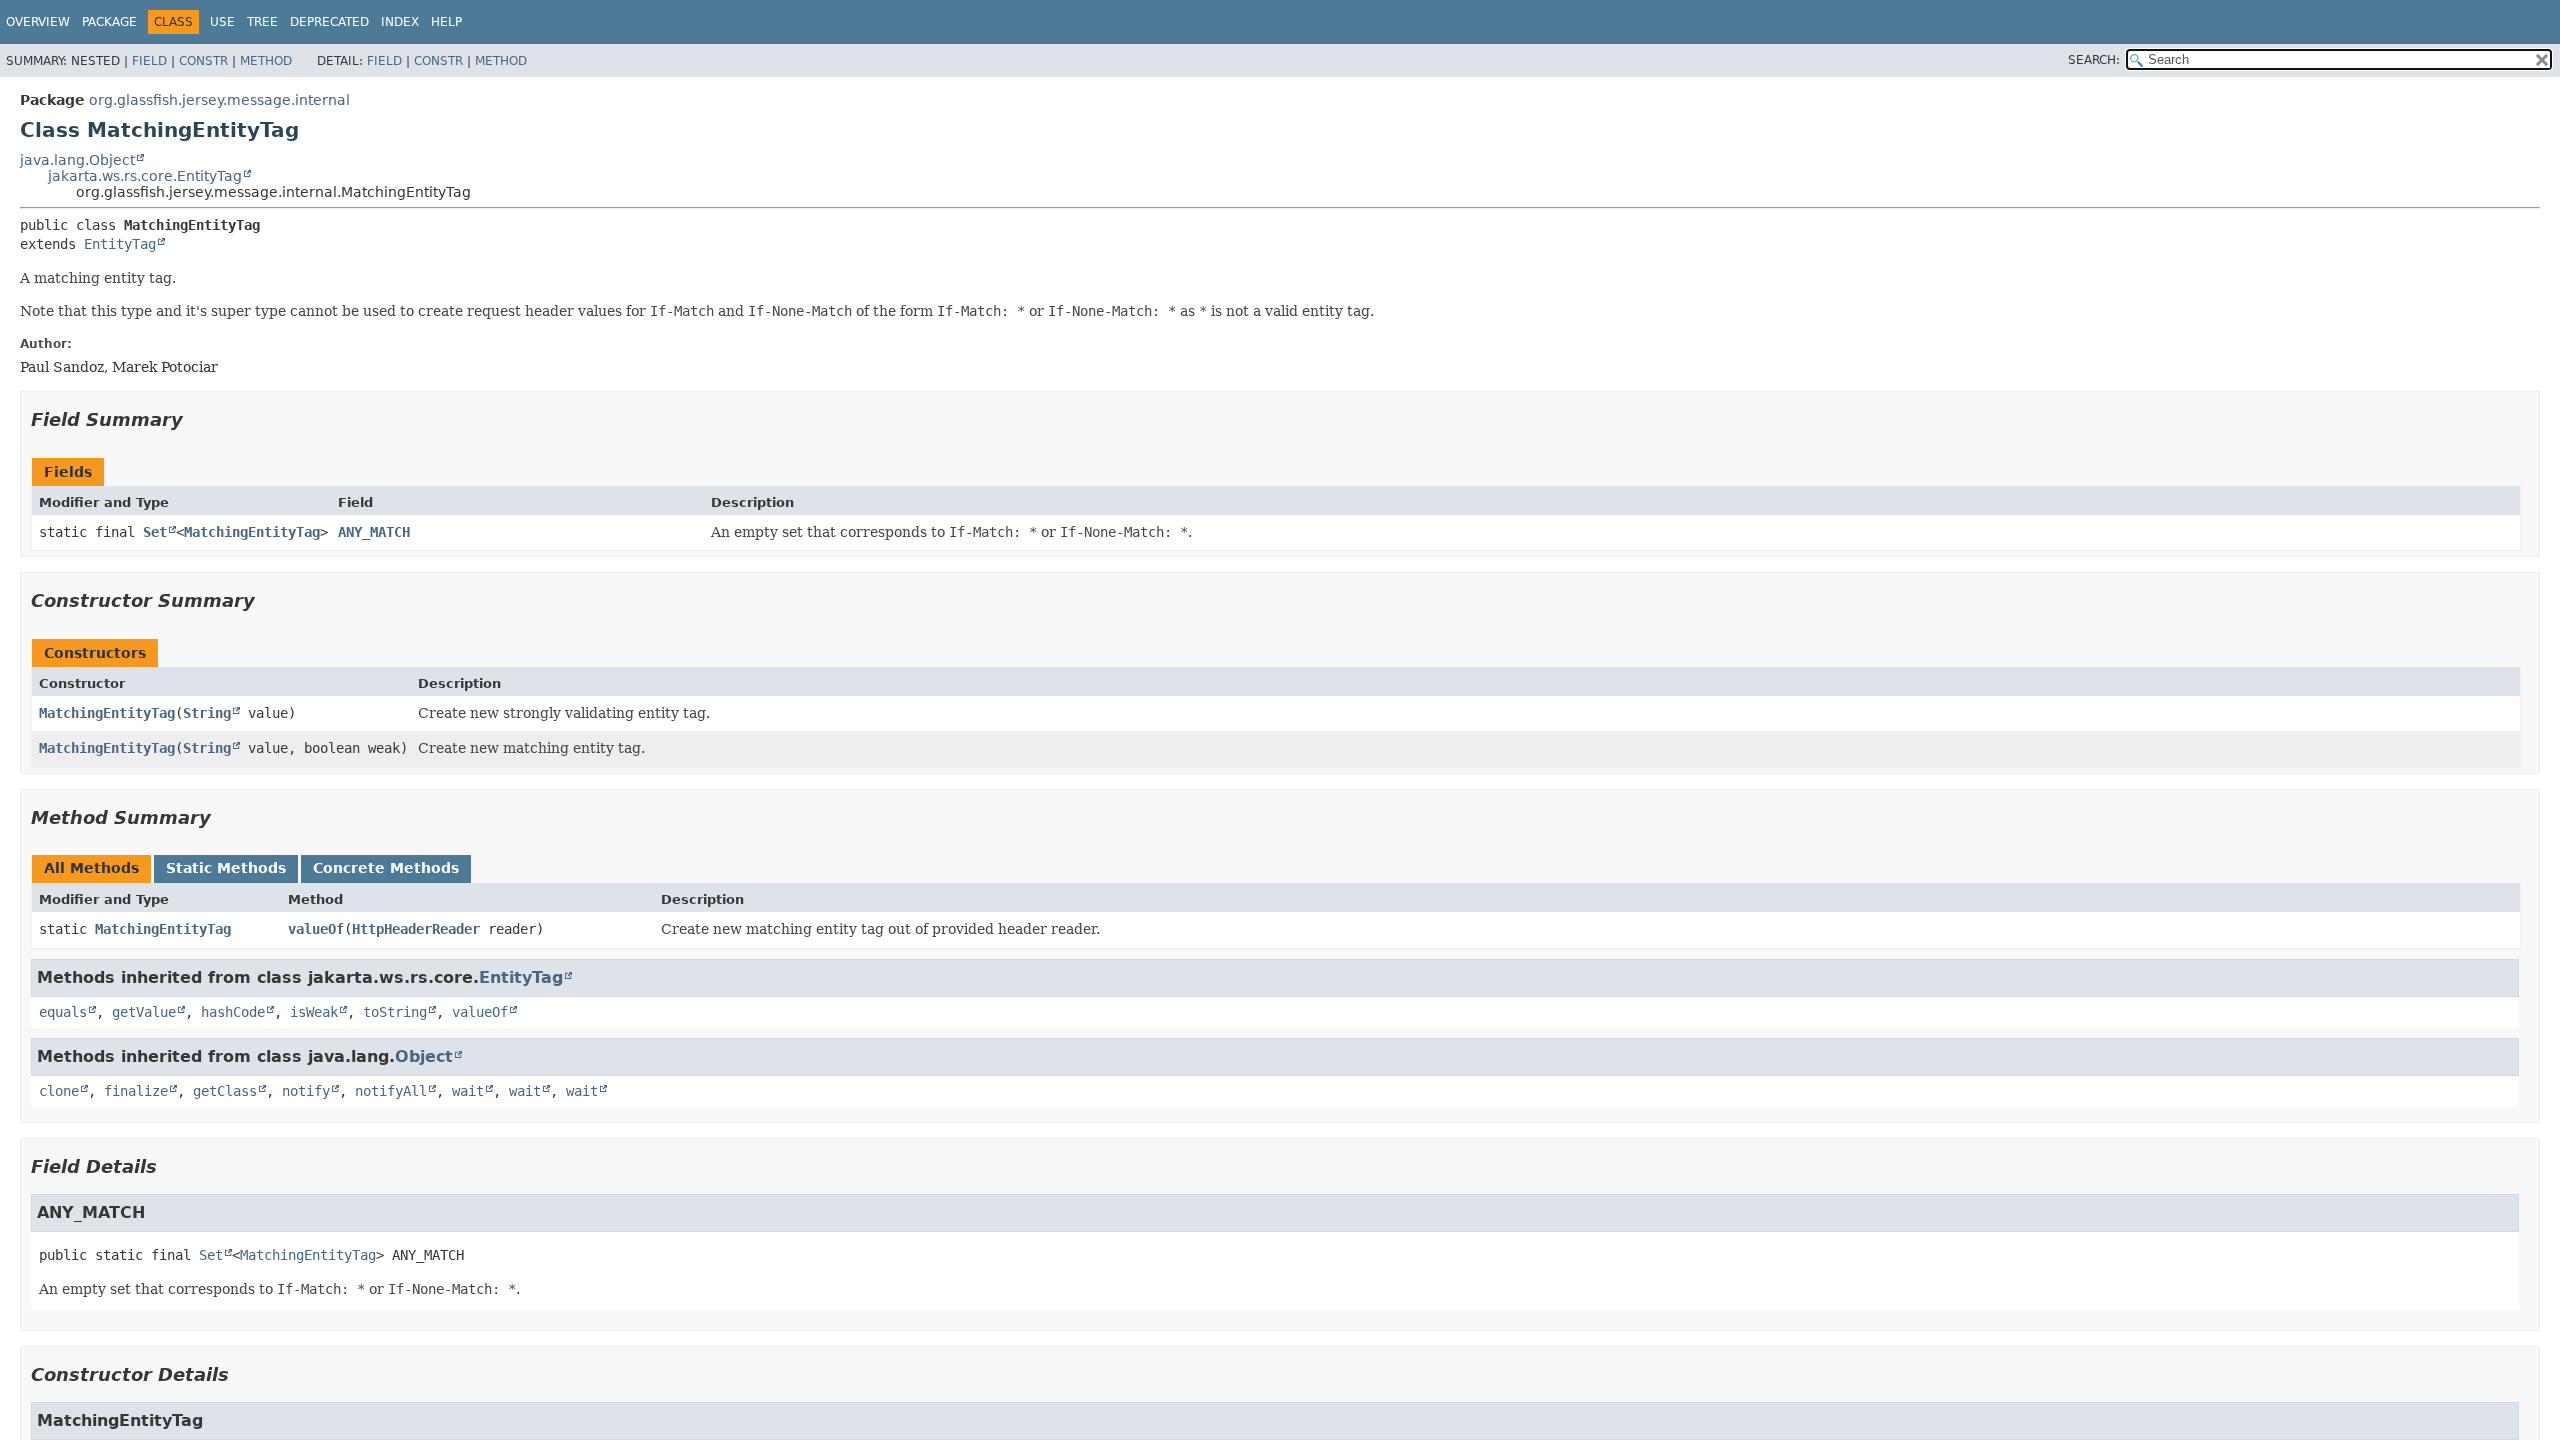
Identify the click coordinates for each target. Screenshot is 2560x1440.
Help (446, 22)
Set (155, 532)
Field (149, 61)
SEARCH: (2094, 60)
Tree (262, 22)
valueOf (316, 929)
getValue (144, 1012)
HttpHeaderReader (416, 929)
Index (400, 22)
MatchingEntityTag (252, 532)
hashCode (233, 1012)
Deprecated (329, 22)
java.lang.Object (77, 160)
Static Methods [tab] (226, 868)
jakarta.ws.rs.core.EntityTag (145, 176)
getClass (225, 1091)
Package (109, 22)
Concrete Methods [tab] (386, 868)
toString (395, 1012)
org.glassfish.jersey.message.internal (219, 100)
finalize (136, 1091)
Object (424, 1056)
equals (63, 1012)
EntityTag (120, 244)
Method (266, 61)
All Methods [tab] (91, 868)
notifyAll (391, 1091)
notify (306, 1091)
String (207, 713)
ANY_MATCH (374, 532)
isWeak (314, 1012)
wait (468, 1091)
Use (222, 22)
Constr (203, 61)
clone (59, 1091)
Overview (38, 22)
